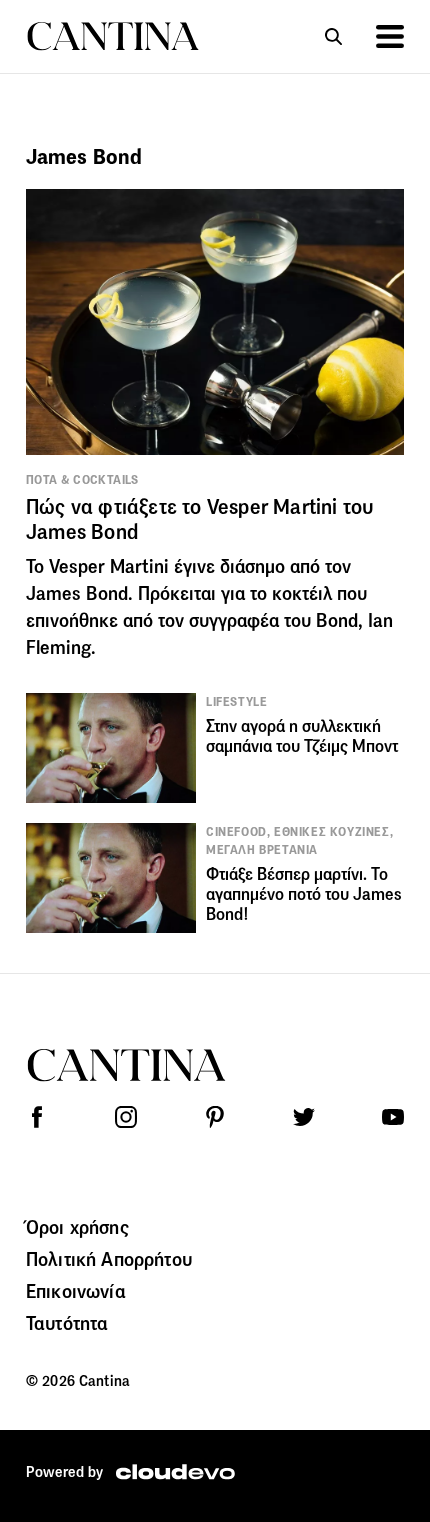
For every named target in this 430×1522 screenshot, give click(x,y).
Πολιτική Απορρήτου (109, 1259)
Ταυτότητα (67, 1323)
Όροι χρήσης (77, 1227)
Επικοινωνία (76, 1291)
